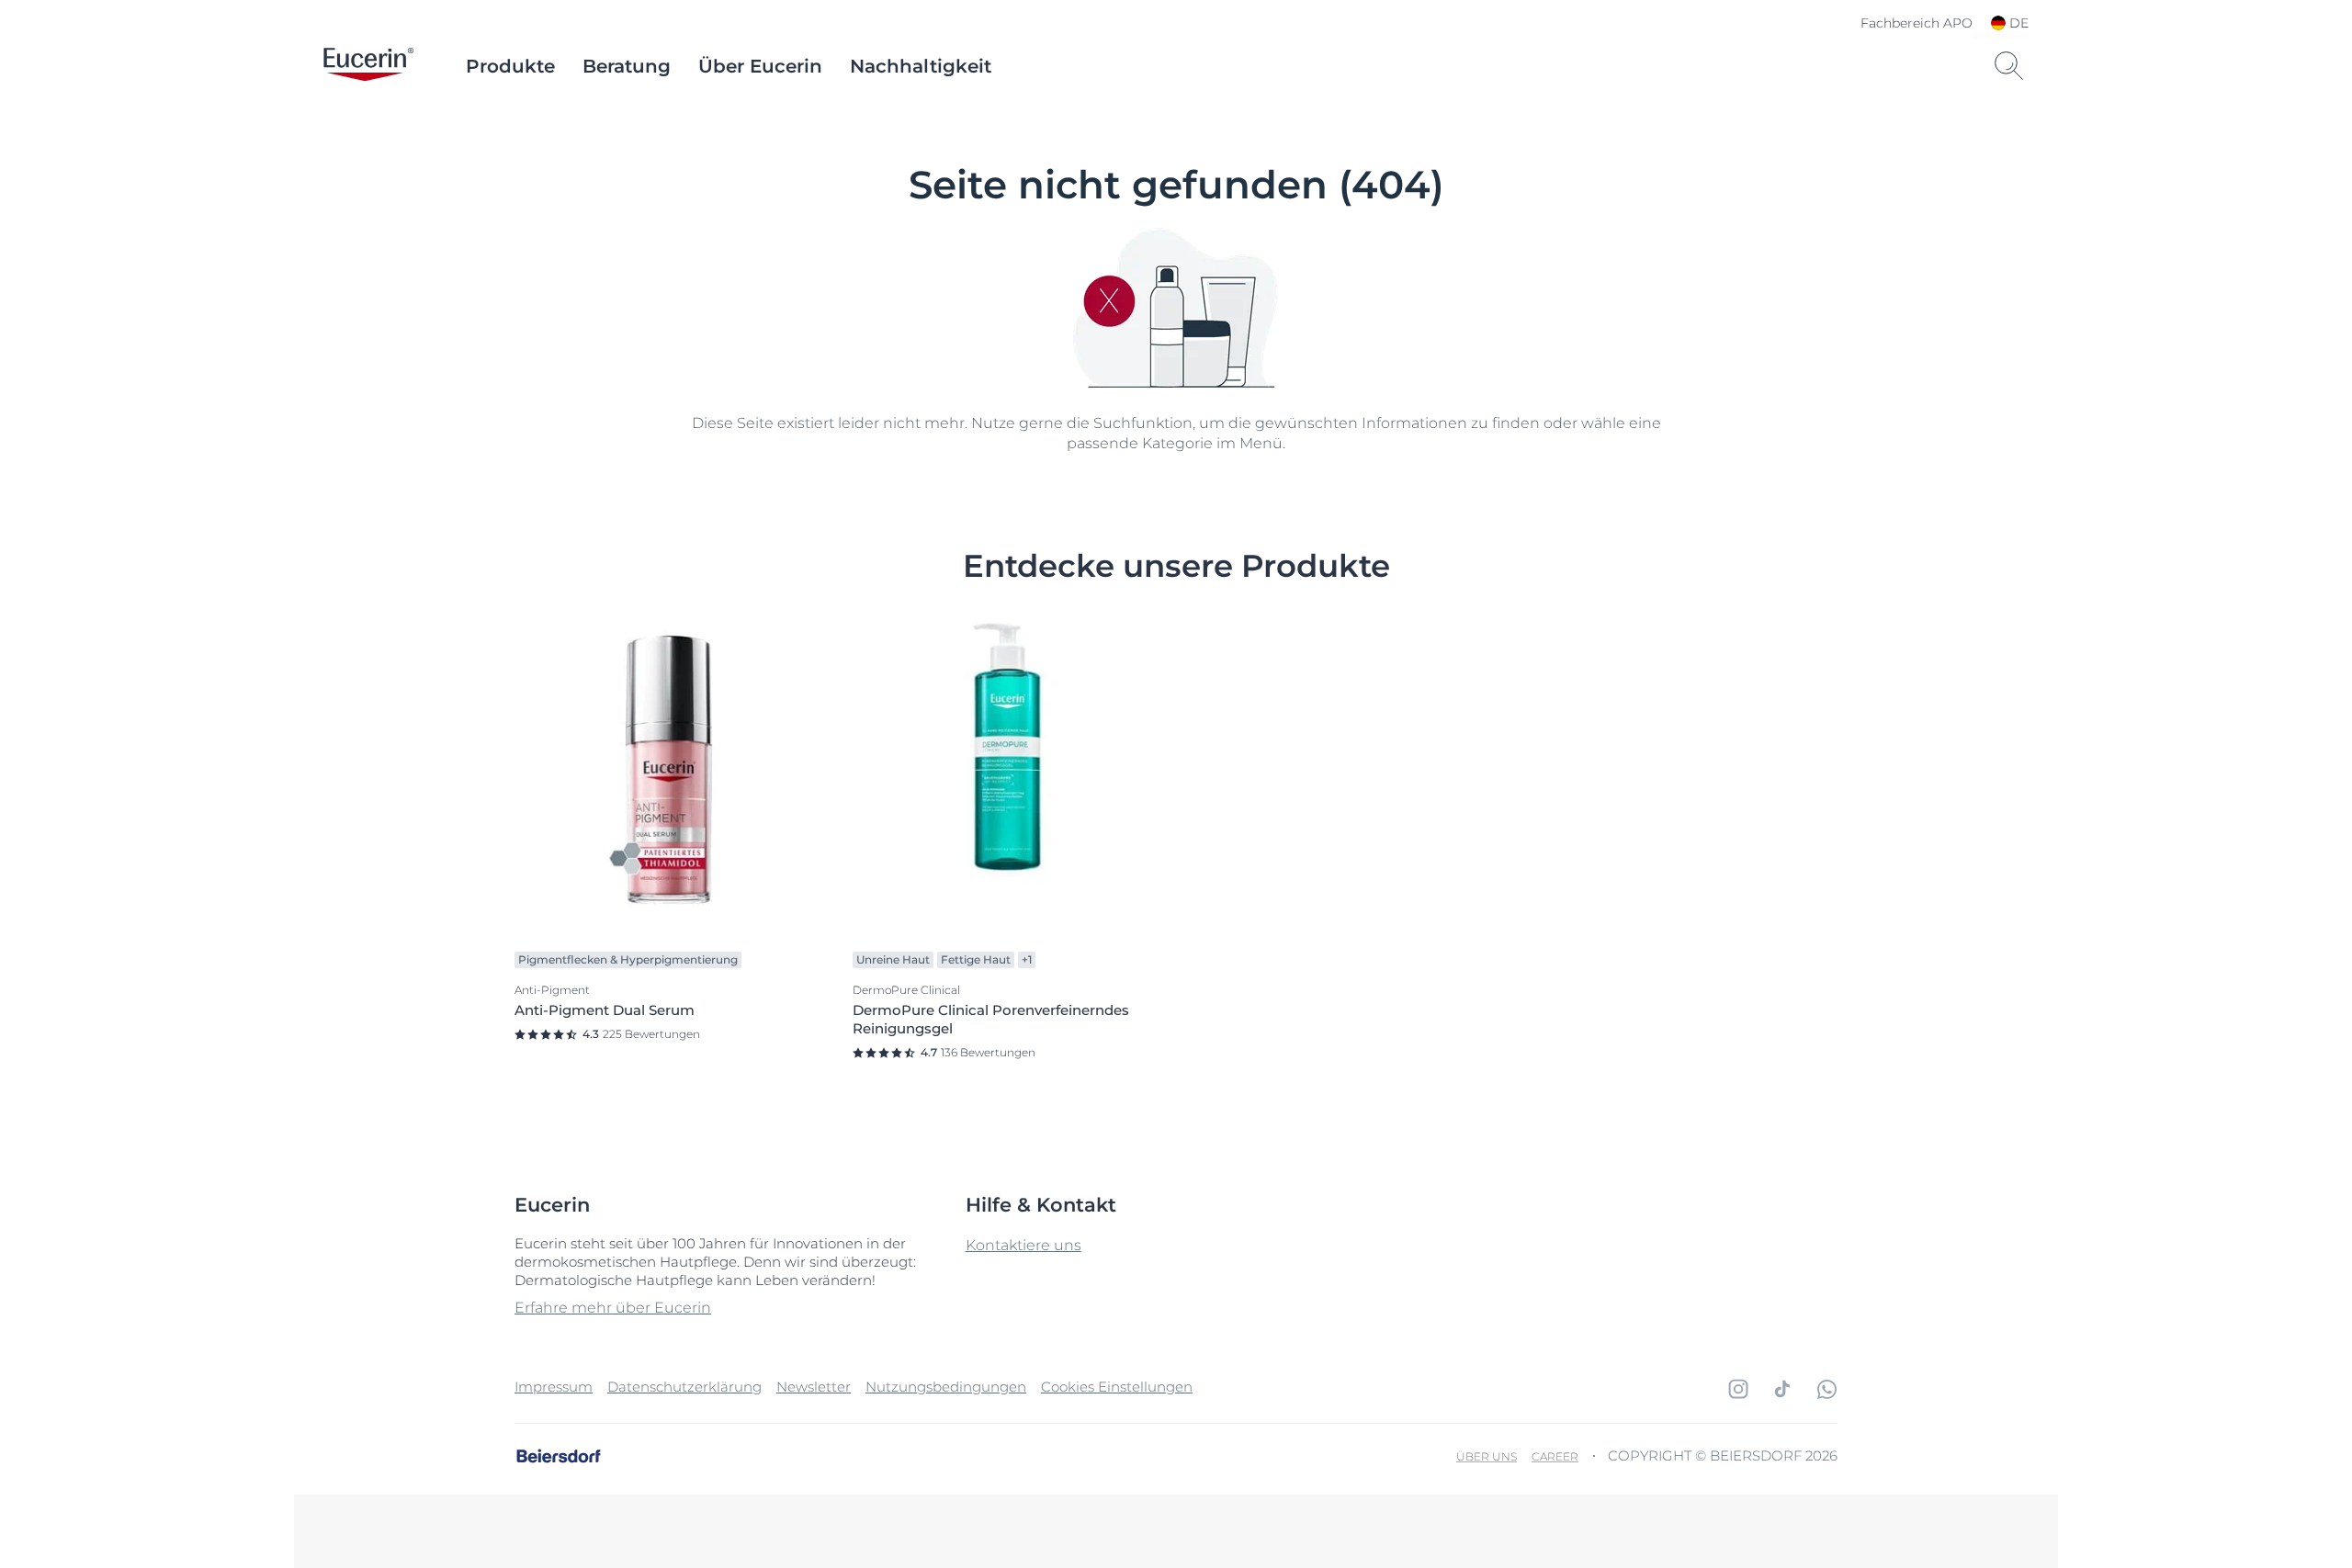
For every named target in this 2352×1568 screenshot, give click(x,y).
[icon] (1738, 1389)
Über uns (1487, 1456)
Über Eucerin (760, 66)
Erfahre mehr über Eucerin (613, 1308)
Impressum (554, 1387)
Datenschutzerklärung (684, 1387)
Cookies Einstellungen (1117, 1387)
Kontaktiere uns (1023, 1245)
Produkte (510, 66)
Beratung (627, 66)
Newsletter (814, 1387)
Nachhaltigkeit (921, 66)
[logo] (368, 66)
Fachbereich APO (1917, 23)
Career (1555, 1456)
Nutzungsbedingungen (946, 1387)
